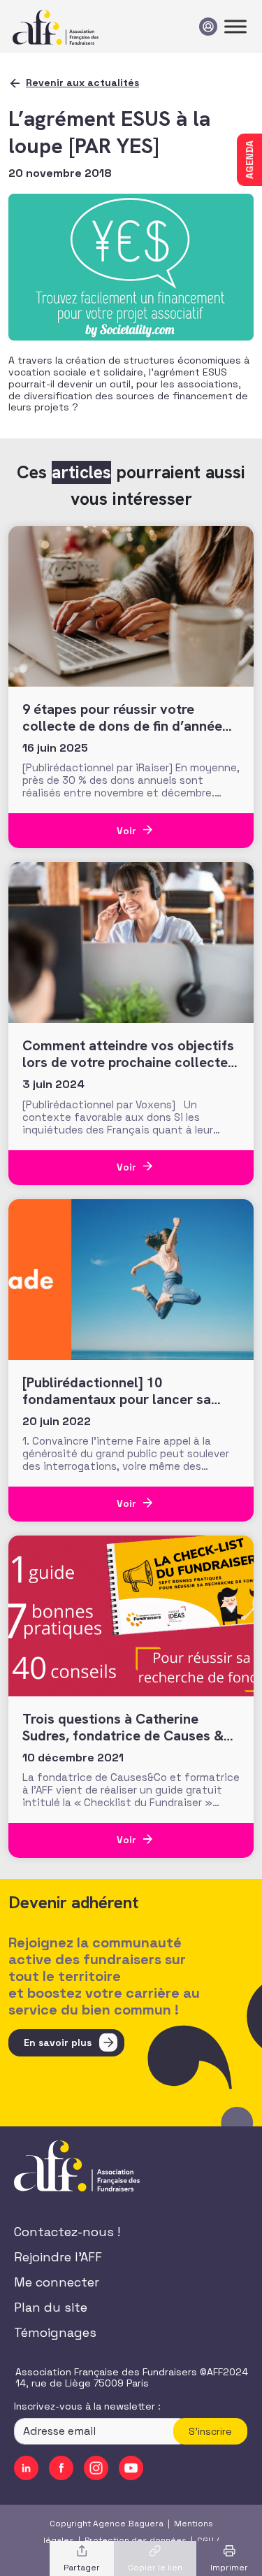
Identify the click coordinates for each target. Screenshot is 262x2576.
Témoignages (55, 2332)
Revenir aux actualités (82, 83)
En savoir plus (58, 2042)
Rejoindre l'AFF (58, 2257)
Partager (82, 2568)
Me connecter (57, 2282)
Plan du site (51, 2307)
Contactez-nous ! (67, 2232)
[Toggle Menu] (235, 26)
